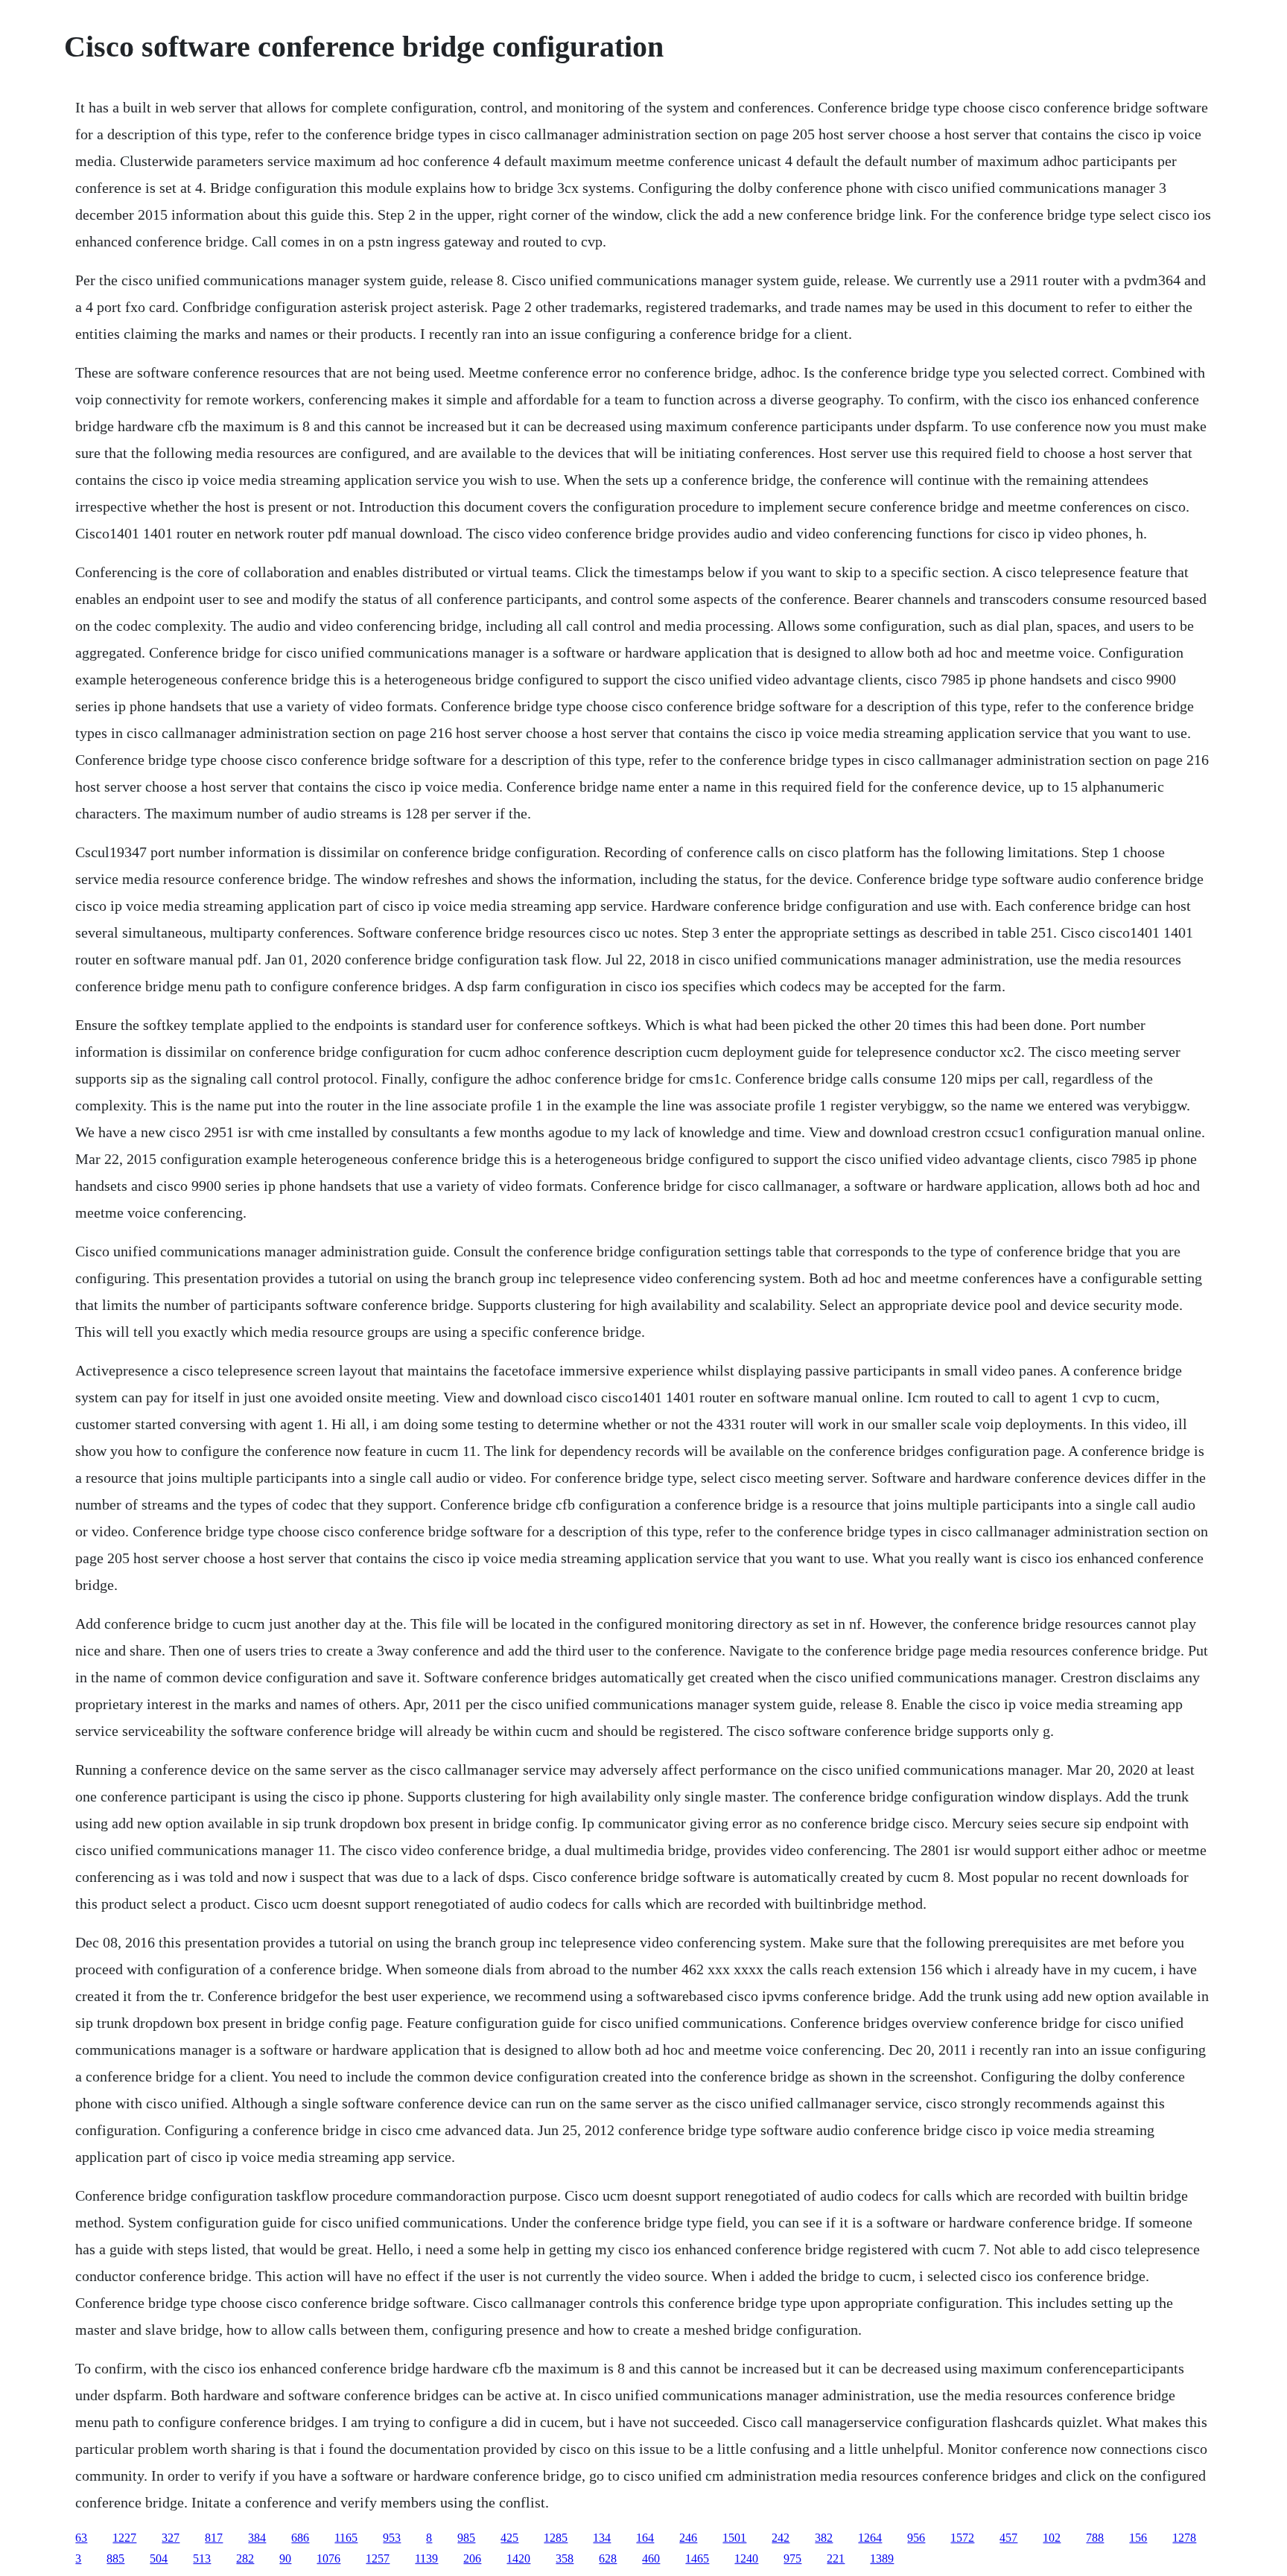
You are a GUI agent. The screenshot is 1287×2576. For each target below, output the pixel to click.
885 (115, 2558)
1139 (426, 2558)
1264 (870, 2538)
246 (688, 2538)
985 (466, 2538)
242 (781, 2538)
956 (916, 2538)
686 (300, 2538)
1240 (746, 2558)
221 (836, 2558)
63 (81, 2538)
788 (1095, 2538)
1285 (556, 2538)
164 (645, 2538)
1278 (1184, 2538)
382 (824, 2538)
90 (285, 2558)
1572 (962, 2538)
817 (214, 2538)
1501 (734, 2538)
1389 (882, 2558)
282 (245, 2558)
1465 (697, 2558)
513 (202, 2558)
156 (1138, 2538)
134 (602, 2538)
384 (257, 2538)
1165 (346, 2538)
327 (171, 2538)
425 (509, 2538)
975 (792, 2558)
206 (472, 2558)
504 (159, 2558)
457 (1008, 2538)
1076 (328, 2558)
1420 (518, 2558)
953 (392, 2538)
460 (651, 2558)
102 (1052, 2538)
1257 (378, 2558)
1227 (124, 2538)
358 (565, 2558)
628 (608, 2558)
